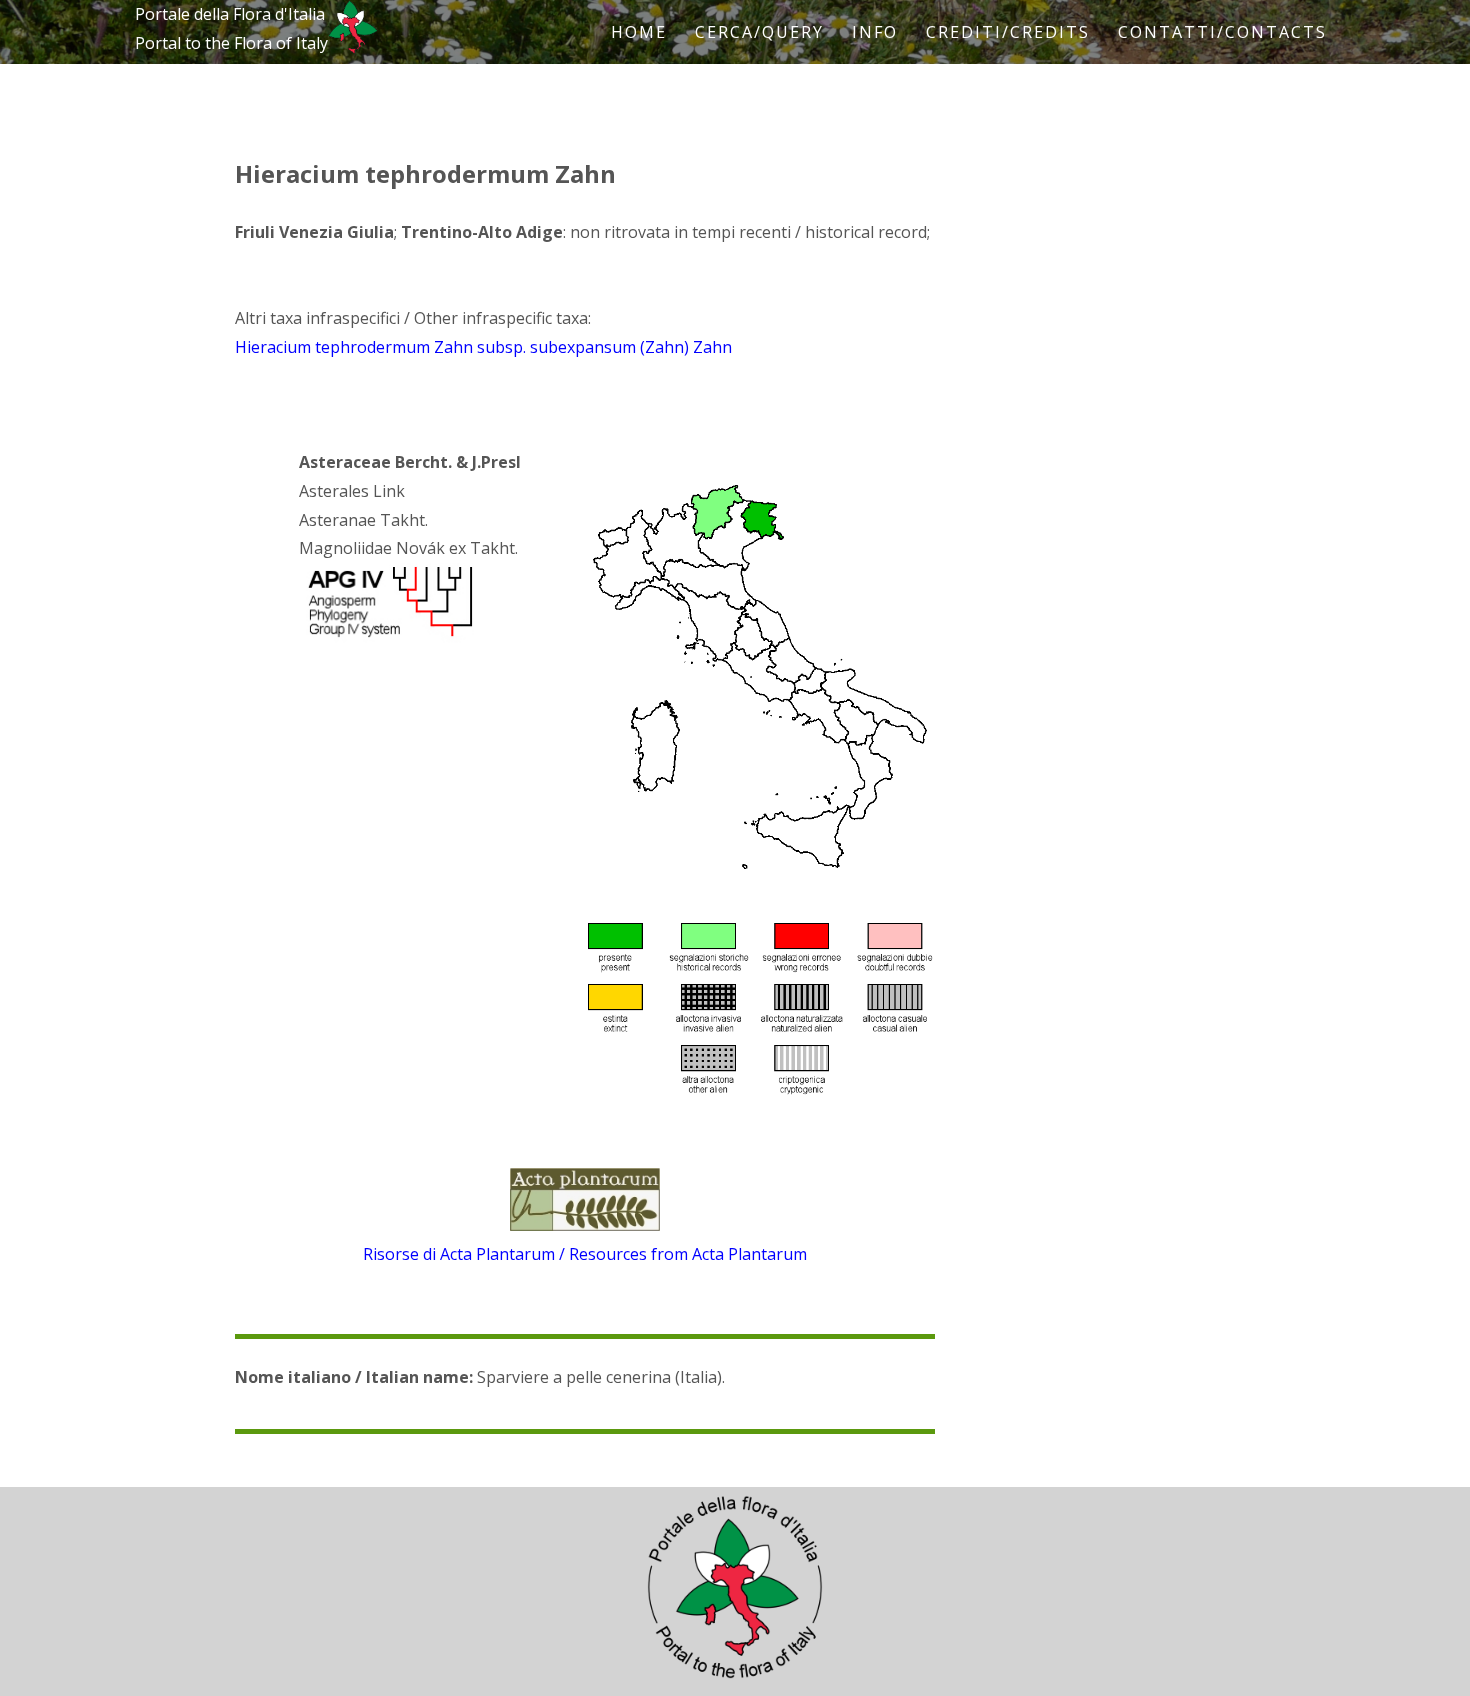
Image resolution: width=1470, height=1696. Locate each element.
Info (875, 32)
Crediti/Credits (1008, 32)
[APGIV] (388, 637)
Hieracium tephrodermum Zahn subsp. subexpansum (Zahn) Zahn (483, 347)
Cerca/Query (759, 32)
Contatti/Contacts (1222, 32)
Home (639, 32)
